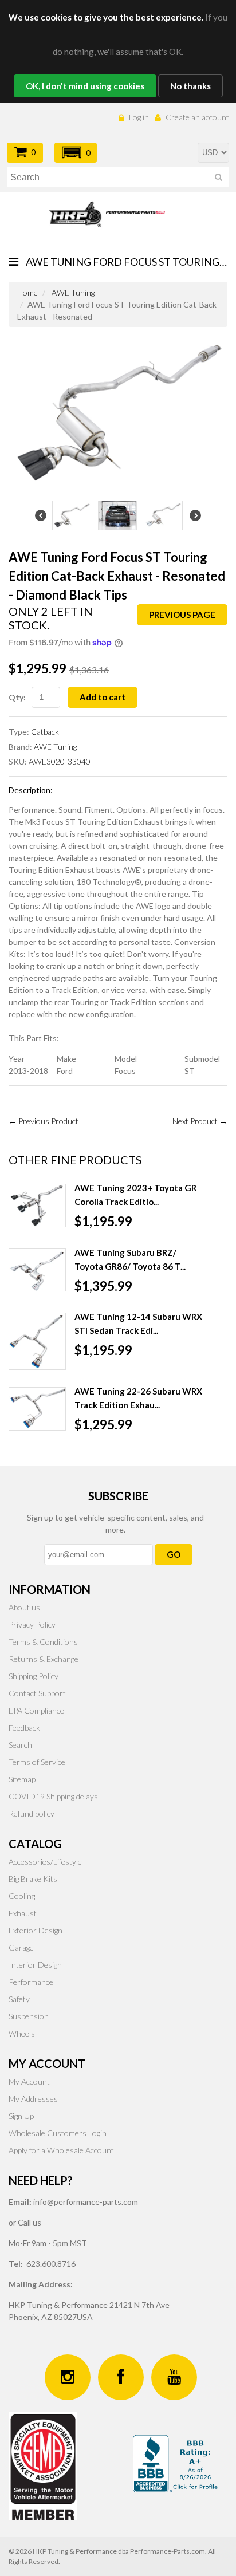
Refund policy (32, 1813)
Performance (31, 1982)
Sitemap (22, 1779)
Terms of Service (37, 1762)
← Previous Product (44, 1121)
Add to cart (103, 697)
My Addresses (33, 2099)
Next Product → (200, 1121)
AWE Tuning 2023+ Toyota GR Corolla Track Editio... (135, 1195)
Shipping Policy (34, 1676)
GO (174, 1554)
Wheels (22, 2033)
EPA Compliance (36, 1710)
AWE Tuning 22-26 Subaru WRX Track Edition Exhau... (138, 1398)
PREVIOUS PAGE (182, 615)
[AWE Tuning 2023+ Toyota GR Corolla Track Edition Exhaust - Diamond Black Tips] (37, 1206)
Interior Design (35, 1965)
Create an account (197, 117)
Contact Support (37, 1693)
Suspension (29, 2016)
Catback (45, 732)
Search (20, 1745)
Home (27, 292)
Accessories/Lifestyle (45, 1862)
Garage (21, 1947)
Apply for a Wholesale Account (61, 2150)
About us (24, 1607)
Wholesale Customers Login (58, 2133)
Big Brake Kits (33, 1879)
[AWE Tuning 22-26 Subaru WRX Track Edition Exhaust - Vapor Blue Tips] (37, 1409)
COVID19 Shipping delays (53, 1796)
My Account (29, 2081)
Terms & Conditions (43, 1642)
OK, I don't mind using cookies (85, 86)
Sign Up (21, 2116)
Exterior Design (36, 1930)
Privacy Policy (32, 1624)
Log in (139, 117)
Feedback (24, 1728)
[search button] (219, 179)
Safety (19, 1999)
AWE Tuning (73, 292)
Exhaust (23, 1913)
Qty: (17, 697)
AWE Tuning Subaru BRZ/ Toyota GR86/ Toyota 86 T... (130, 1259)
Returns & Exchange (44, 1659)
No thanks (190, 86)
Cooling (22, 1896)
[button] (76, 153)
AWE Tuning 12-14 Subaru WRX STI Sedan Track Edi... (138, 1324)
